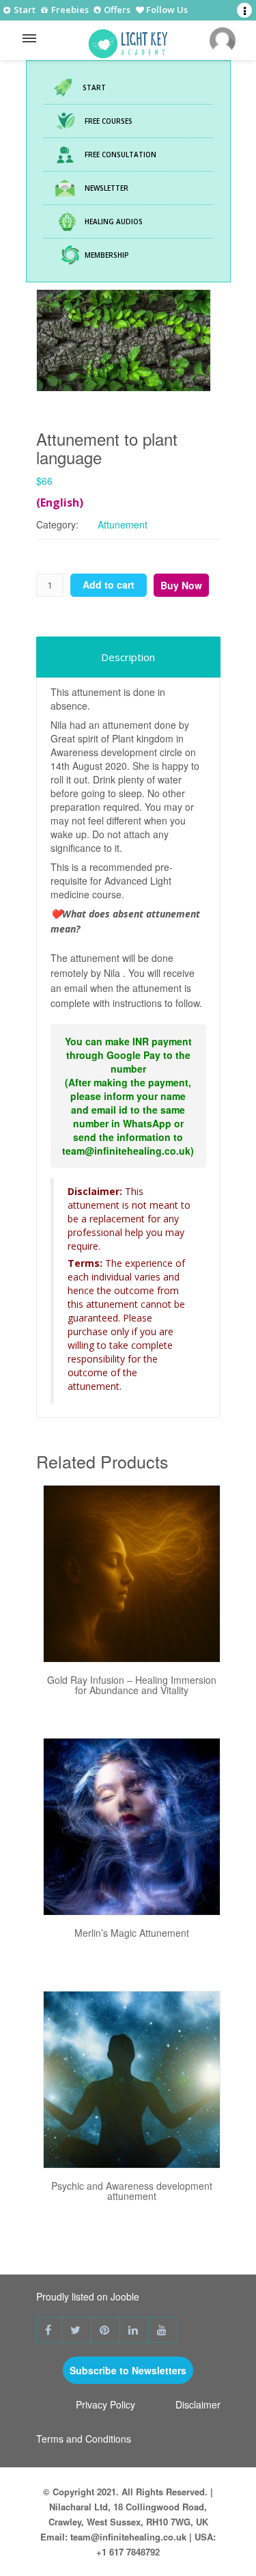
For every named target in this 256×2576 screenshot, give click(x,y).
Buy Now (181, 585)
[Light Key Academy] (128, 40)
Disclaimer (198, 2404)
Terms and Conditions (84, 2439)
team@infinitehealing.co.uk (128, 2537)
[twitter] (77, 2330)
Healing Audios (114, 222)
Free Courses (109, 121)
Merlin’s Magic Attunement (132, 1933)
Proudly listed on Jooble (88, 2296)
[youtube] (163, 2330)
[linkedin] (134, 2330)
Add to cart (109, 585)
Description (128, 657)
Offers (116, 11)
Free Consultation (120, 155)
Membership (107, 255)
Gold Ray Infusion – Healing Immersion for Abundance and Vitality (132, 1685)
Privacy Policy (105, 2404)
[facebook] (49, 2330)
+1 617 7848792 (128, 2552)
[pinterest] (106, 2330)
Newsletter (106, 188)
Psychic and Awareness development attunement (132, 2191)
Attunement (123, 524)
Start (24, 10)
